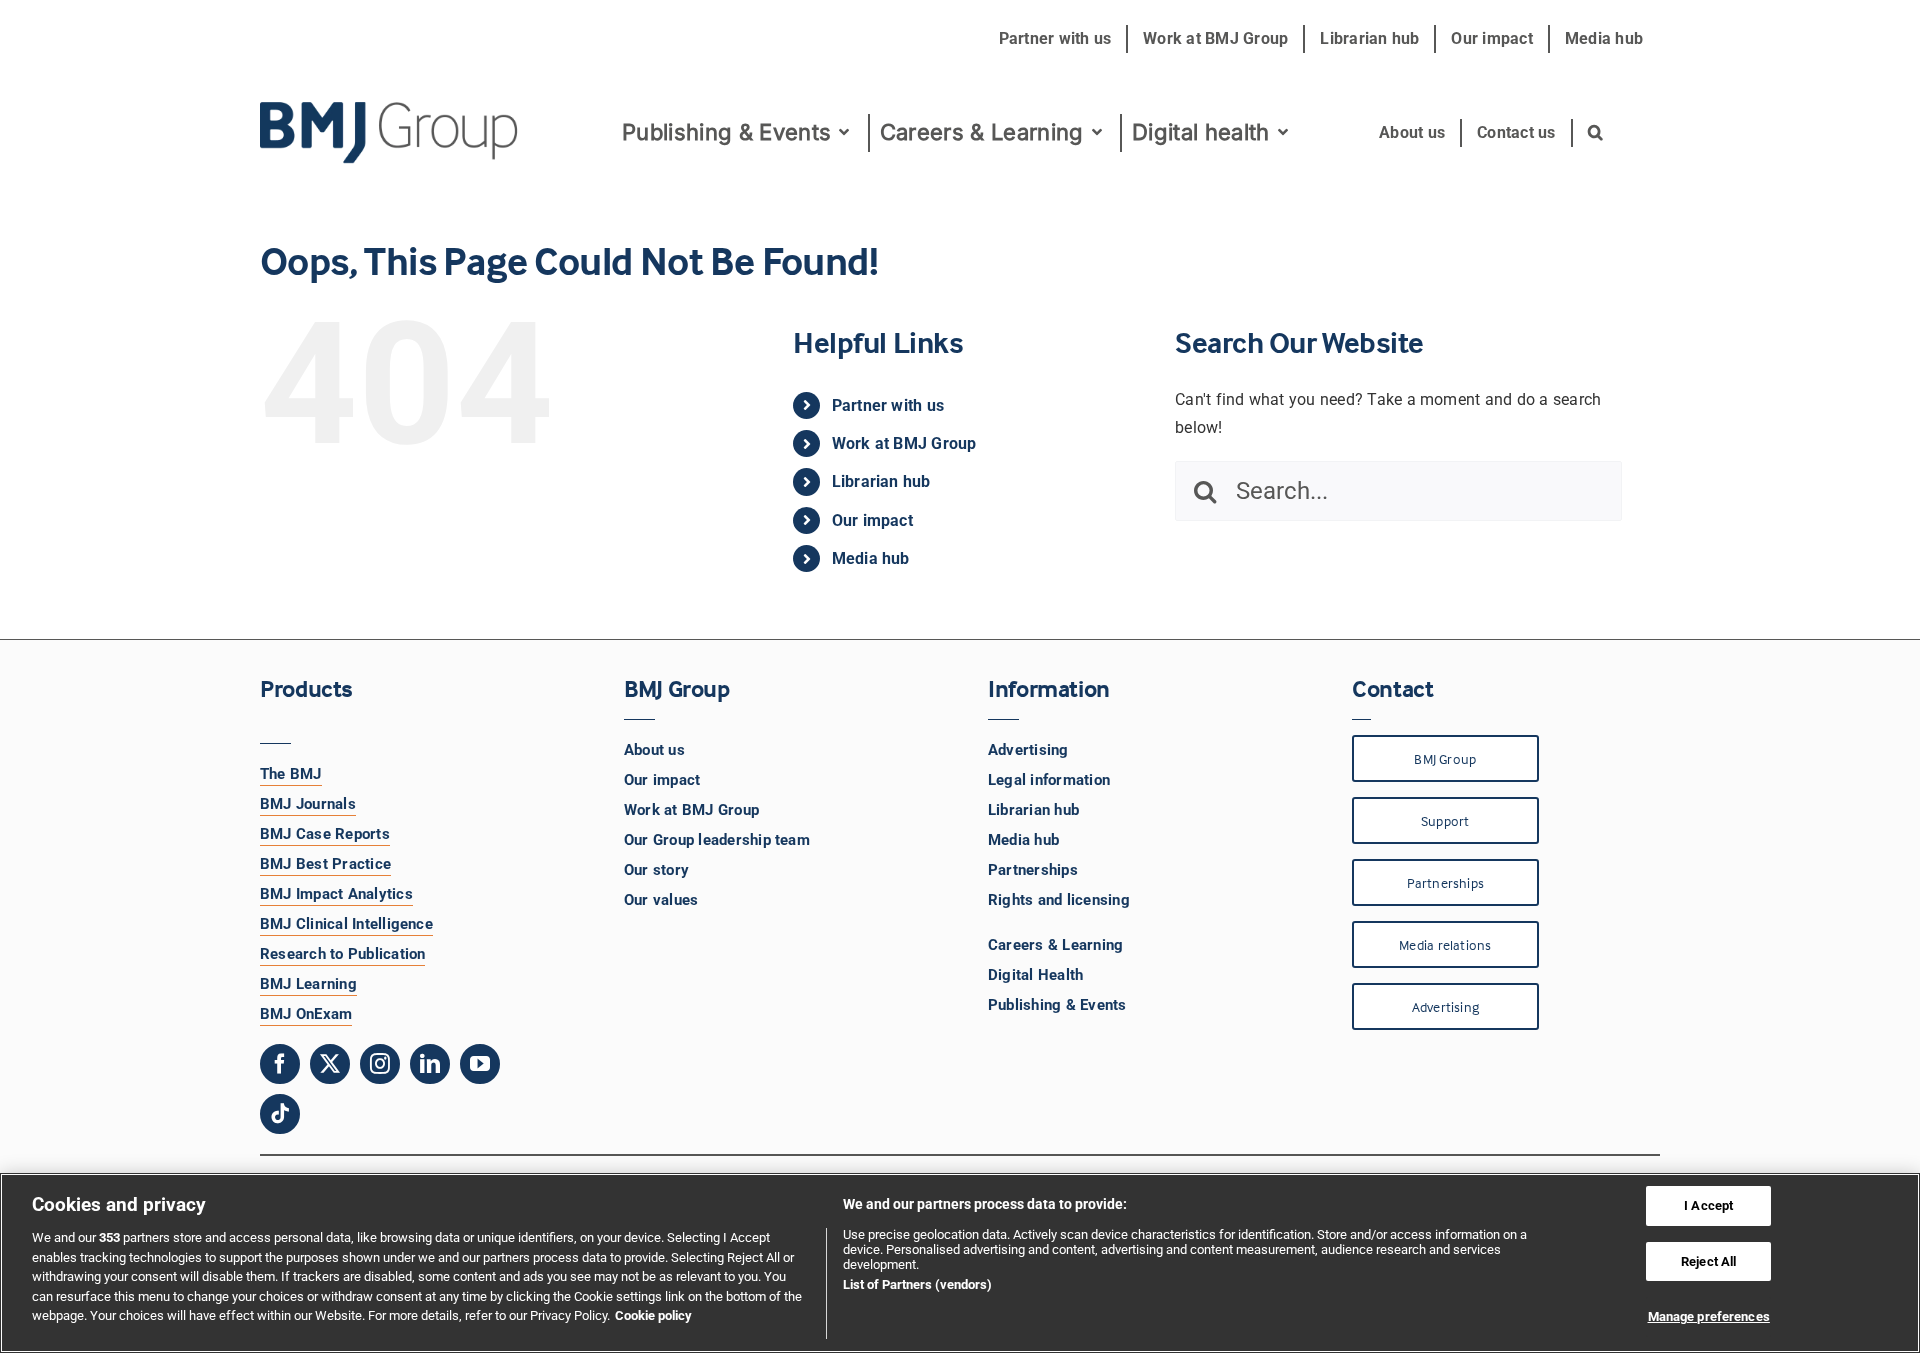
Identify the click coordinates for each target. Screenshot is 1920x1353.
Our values (661, 900)
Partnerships (1033, 870)
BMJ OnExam (306, 1014)
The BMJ (291, 774)
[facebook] (280, 1064)
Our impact (872, 520)
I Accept (1708, 1205)
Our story (656, 870)
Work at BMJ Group (904, 443)
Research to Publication (343, 954)
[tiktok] (280, 1114)
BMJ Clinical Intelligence (346, 924)
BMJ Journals (308, 804)
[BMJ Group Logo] (390, 109)
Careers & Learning (1055, 945)
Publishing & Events (1057, 1005)
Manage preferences (1709, 1316)
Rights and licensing (1059, 900)
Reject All (1708, 1261)
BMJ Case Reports (325, 834)
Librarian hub (881, 481)
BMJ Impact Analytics (336, 894)
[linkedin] (430, 1064)
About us (654, 750)
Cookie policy (653, 1315)
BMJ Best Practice (325, 864)
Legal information (1049, 780)
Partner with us (888, 405)
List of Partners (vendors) (917, 1284)
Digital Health (1035, 975)
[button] (1596, 133)
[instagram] (380, 1064)
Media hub (871, 558)
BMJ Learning (308, 984)
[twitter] (330, 1064)
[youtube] (480, 1064)
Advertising (1028, 750)
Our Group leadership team (717, 840)
